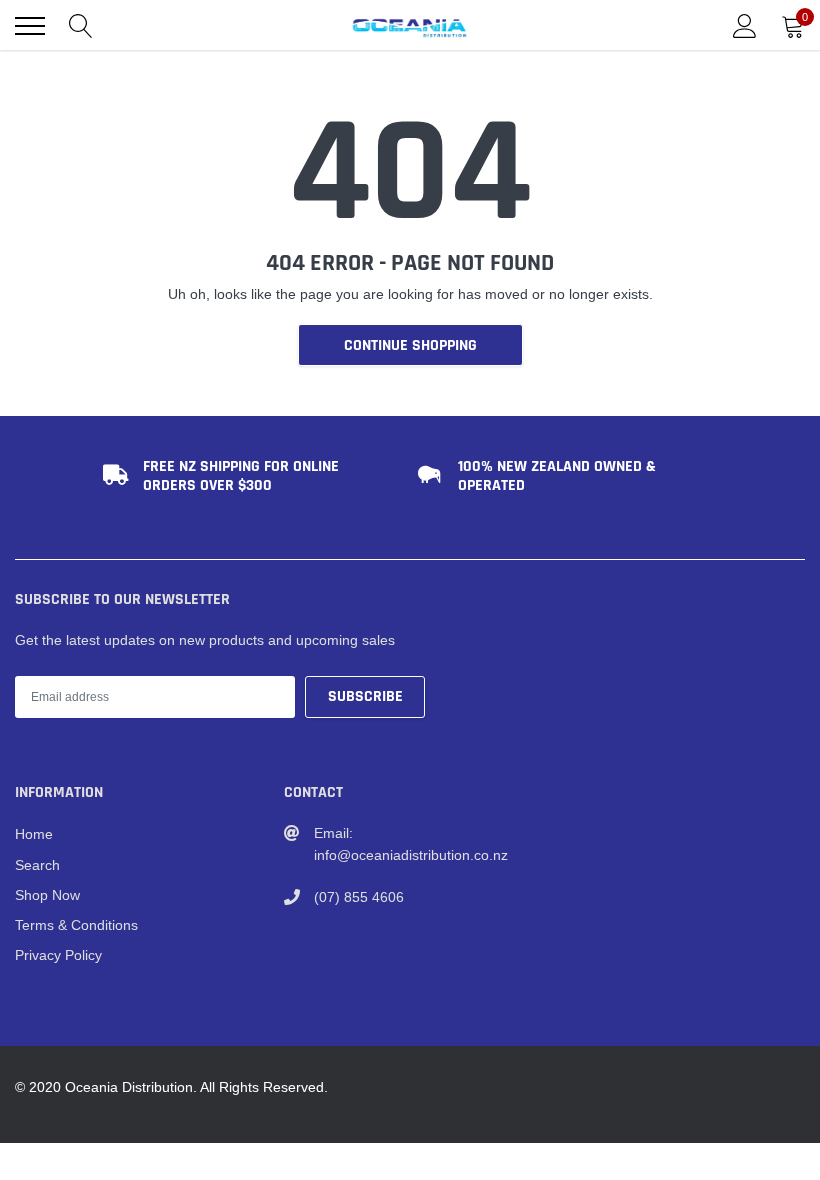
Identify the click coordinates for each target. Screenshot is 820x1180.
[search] (81, 26)
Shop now (47, 895)
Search (37, 865)
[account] (745, 26)
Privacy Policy (58, 955)
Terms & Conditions (76, 925)
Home (34, 834)
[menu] (30, 26)
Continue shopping (410, 345)
